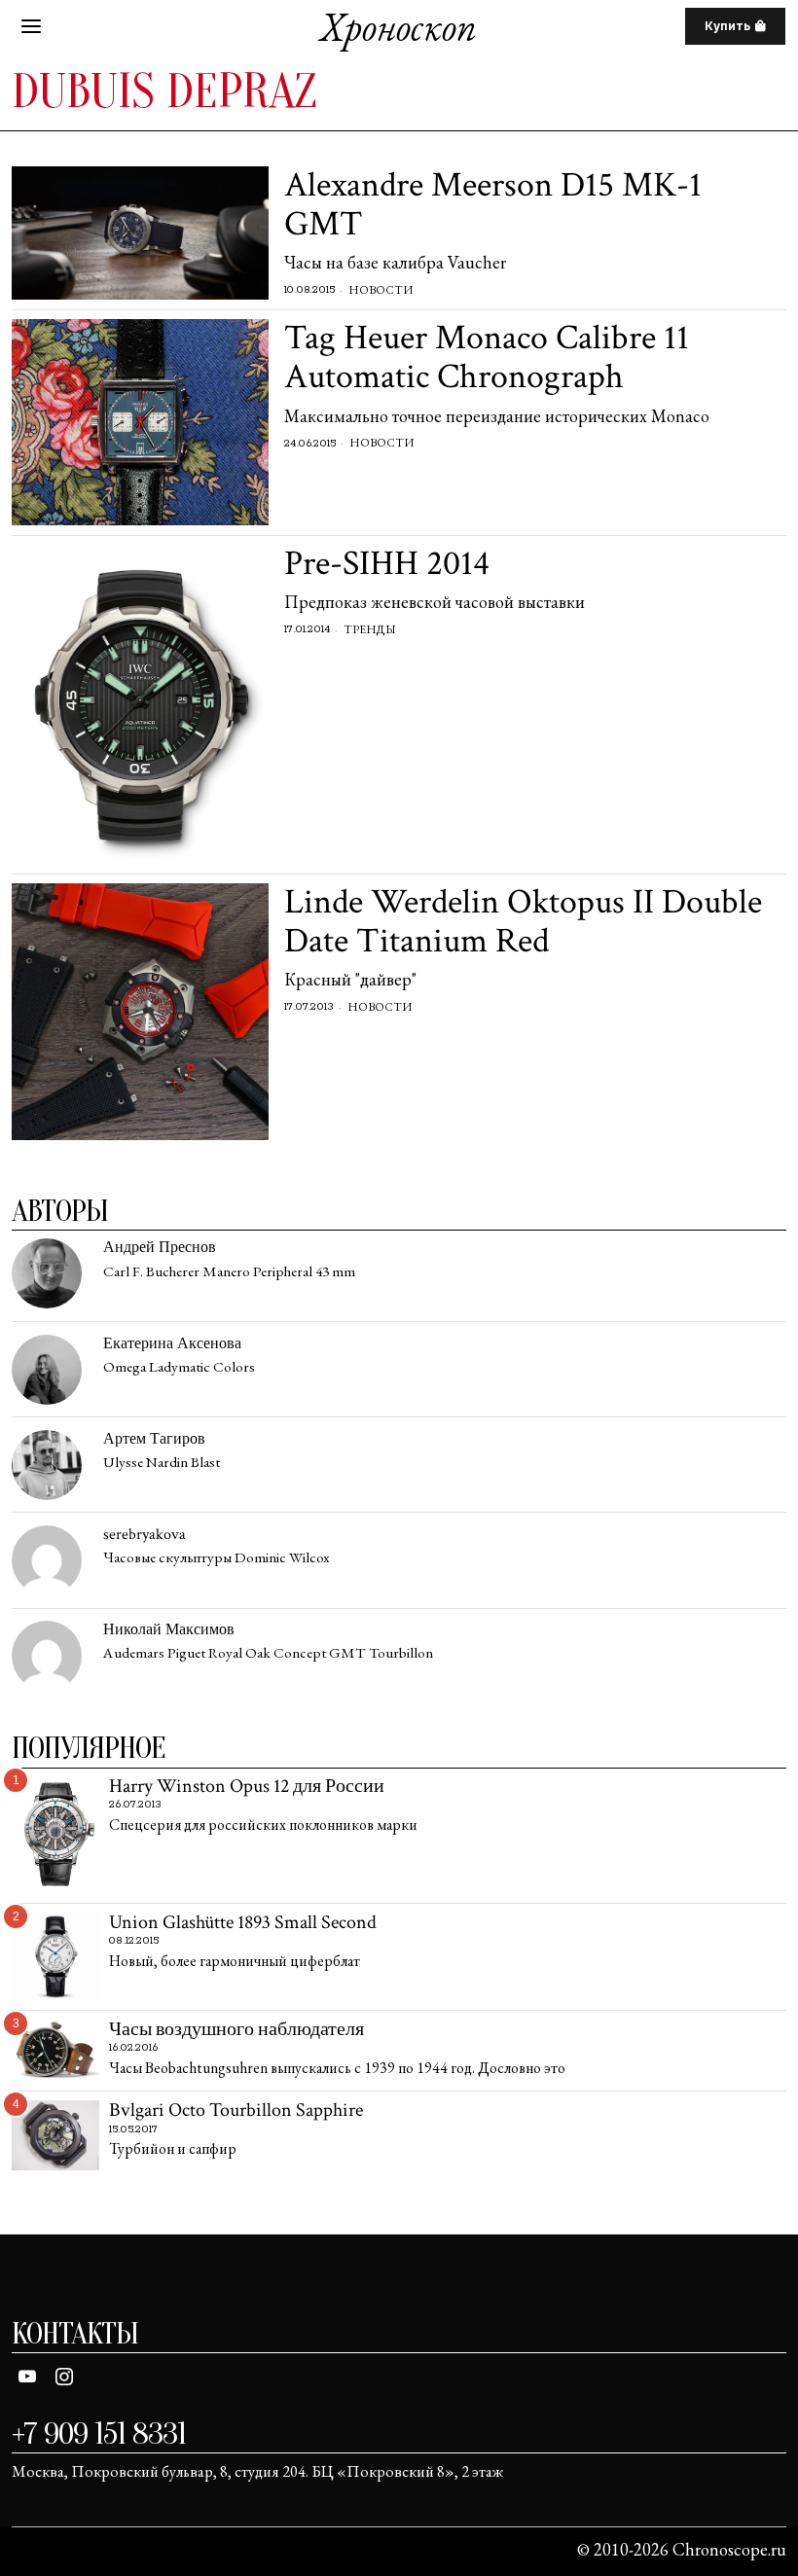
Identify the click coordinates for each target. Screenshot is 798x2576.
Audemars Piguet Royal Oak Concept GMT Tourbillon (268, 1653)
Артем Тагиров (154, 1439)
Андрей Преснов (160, 1248)
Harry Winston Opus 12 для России (247, 1787)
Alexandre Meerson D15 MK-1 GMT (493, 205)
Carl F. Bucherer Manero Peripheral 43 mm (229, 1272)
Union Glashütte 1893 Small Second (243, 1923)
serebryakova (145, 1535)
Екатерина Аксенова (172, 1344)
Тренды (370, 629)
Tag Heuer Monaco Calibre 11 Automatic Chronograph (487, 358)
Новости (381, 290)
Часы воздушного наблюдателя (236, 2030)
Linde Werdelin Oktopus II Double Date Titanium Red (523, 922)
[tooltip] (47, 1273)
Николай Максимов (169, 1630)
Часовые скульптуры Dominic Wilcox (217, 1558)
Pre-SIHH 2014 (387, 564)
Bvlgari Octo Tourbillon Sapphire (236, 2111)
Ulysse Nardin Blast (162, 1463)
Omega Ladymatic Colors (179, 1367)
